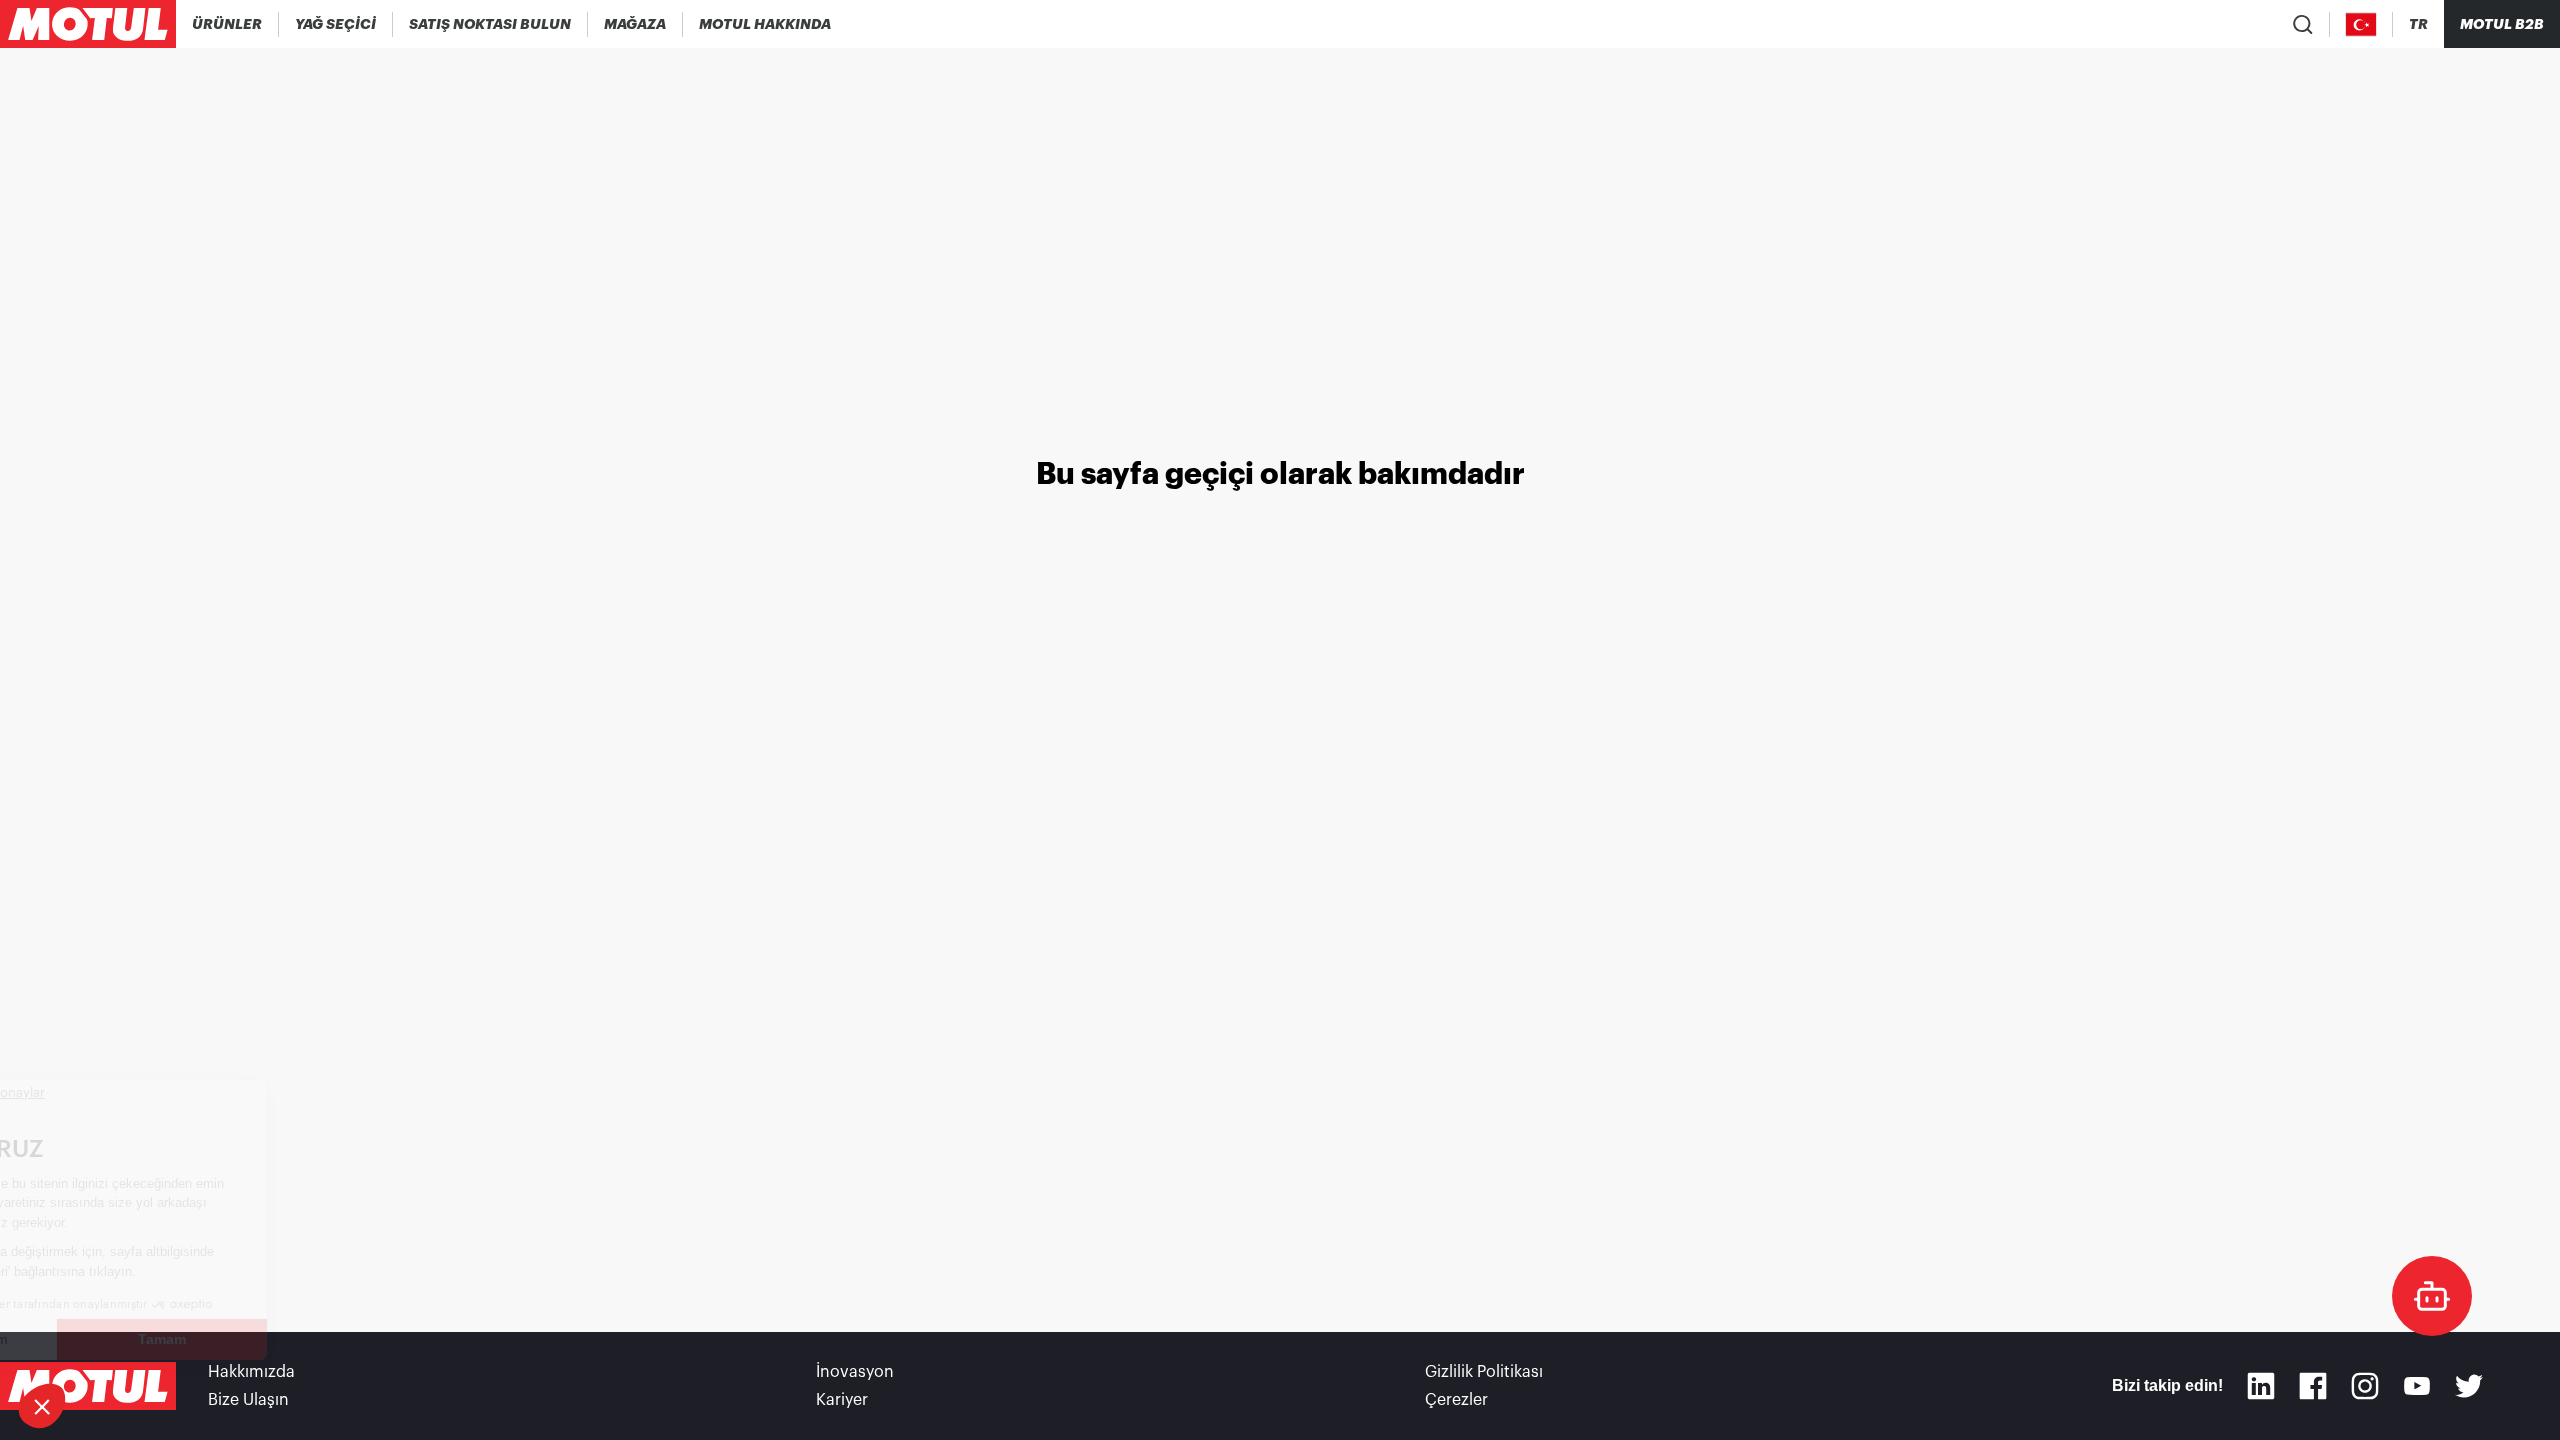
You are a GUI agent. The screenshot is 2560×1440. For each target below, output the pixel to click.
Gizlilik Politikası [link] (1484, 1372)
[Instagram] (2365, 1386)
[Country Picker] (2361, 24)
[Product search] (2303, 24)
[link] (635, 24)
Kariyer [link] (842, 1400)
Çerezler (1456, 1400)
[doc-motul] (2432, 1296)
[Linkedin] (2261, 1386)
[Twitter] (2469, 1386)
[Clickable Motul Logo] (88, 24)
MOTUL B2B (2502, 24)
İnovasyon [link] (855, 1372)
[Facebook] (2313, 1386)
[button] (42, 1406)
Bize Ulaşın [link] (248, 1400)
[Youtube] (2417, 1386)
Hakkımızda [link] (251, 1372)
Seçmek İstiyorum (124, 1339)
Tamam (335, 1339)
